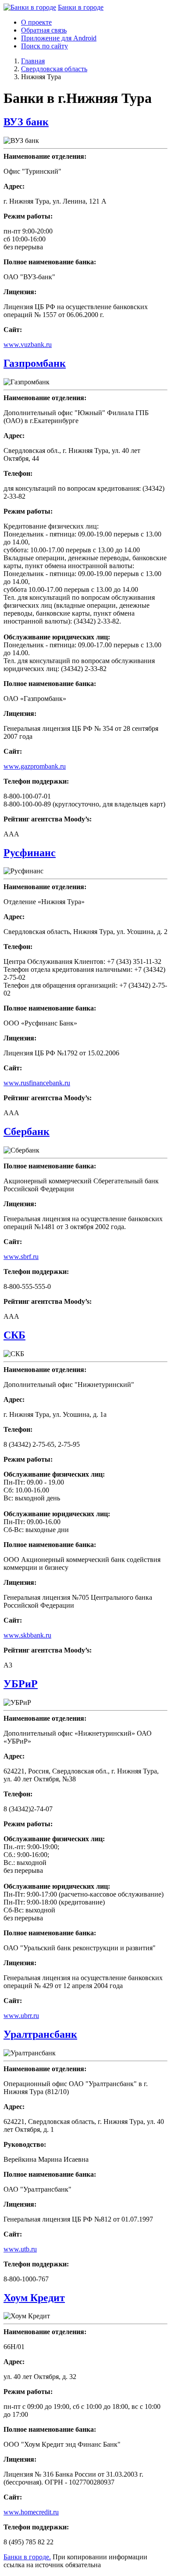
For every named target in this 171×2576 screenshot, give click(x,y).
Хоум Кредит (34, 2298)
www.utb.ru (20, 2249)
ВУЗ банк (26, 122)
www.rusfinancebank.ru (37, 1083)
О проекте (36, 22)
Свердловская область (54, 69)
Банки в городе (81, 7)
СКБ (14, 1335)
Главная (33, 61)
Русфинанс (30, 853)
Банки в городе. (27, 2557)
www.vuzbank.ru (28, 345)
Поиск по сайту (45, 46)
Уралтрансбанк (40, 2034)
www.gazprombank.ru (35, 766)
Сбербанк (27, 1131)
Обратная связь (44, 30)
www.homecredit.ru (31, 2512)
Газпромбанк (35, 363)
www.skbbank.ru (27, 1635)
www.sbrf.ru (21, 1257)
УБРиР (21, 1684)
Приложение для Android (59, 38)
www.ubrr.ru (21, 2016)
